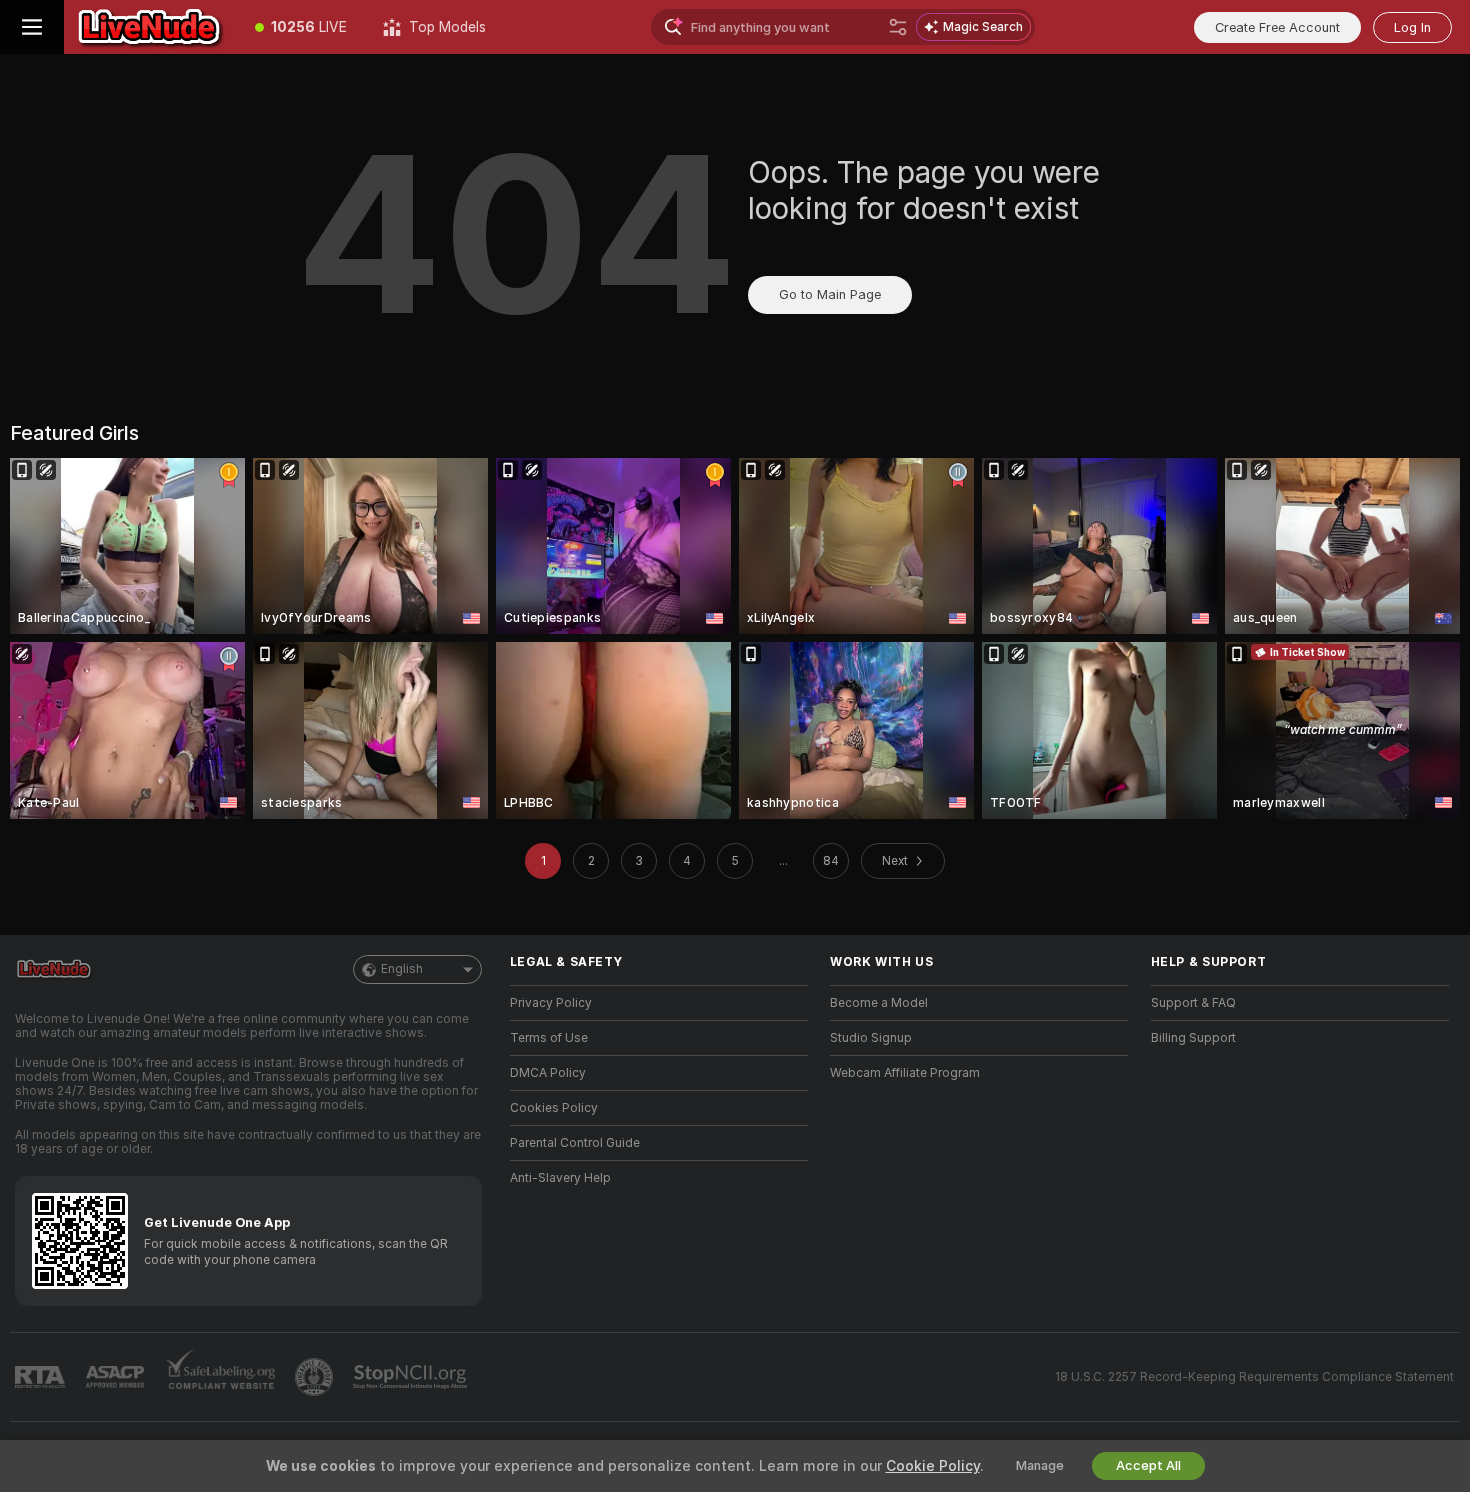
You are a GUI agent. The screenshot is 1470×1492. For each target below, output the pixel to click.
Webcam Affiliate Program (905, 1073)
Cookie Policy (933, 1466)
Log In (1412, 27)
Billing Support (1193, 1038)
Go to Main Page (830, 294)
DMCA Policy (548, 1073)
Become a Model (879, 1003)
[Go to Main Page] (150, 27)
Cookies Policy (554, 1108)
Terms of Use (549, 1038)
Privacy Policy (551, 1003)
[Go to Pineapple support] (316, 1377)
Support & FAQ (1193, 1003)
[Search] (898, 27)
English (402, 969)
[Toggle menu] (32, 27)
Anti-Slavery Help (560, 1178)
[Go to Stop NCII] (412, 1377)
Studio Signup (871, 1038)
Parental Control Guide (575, 1143)
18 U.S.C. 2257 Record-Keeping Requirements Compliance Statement (1254, 1377)
